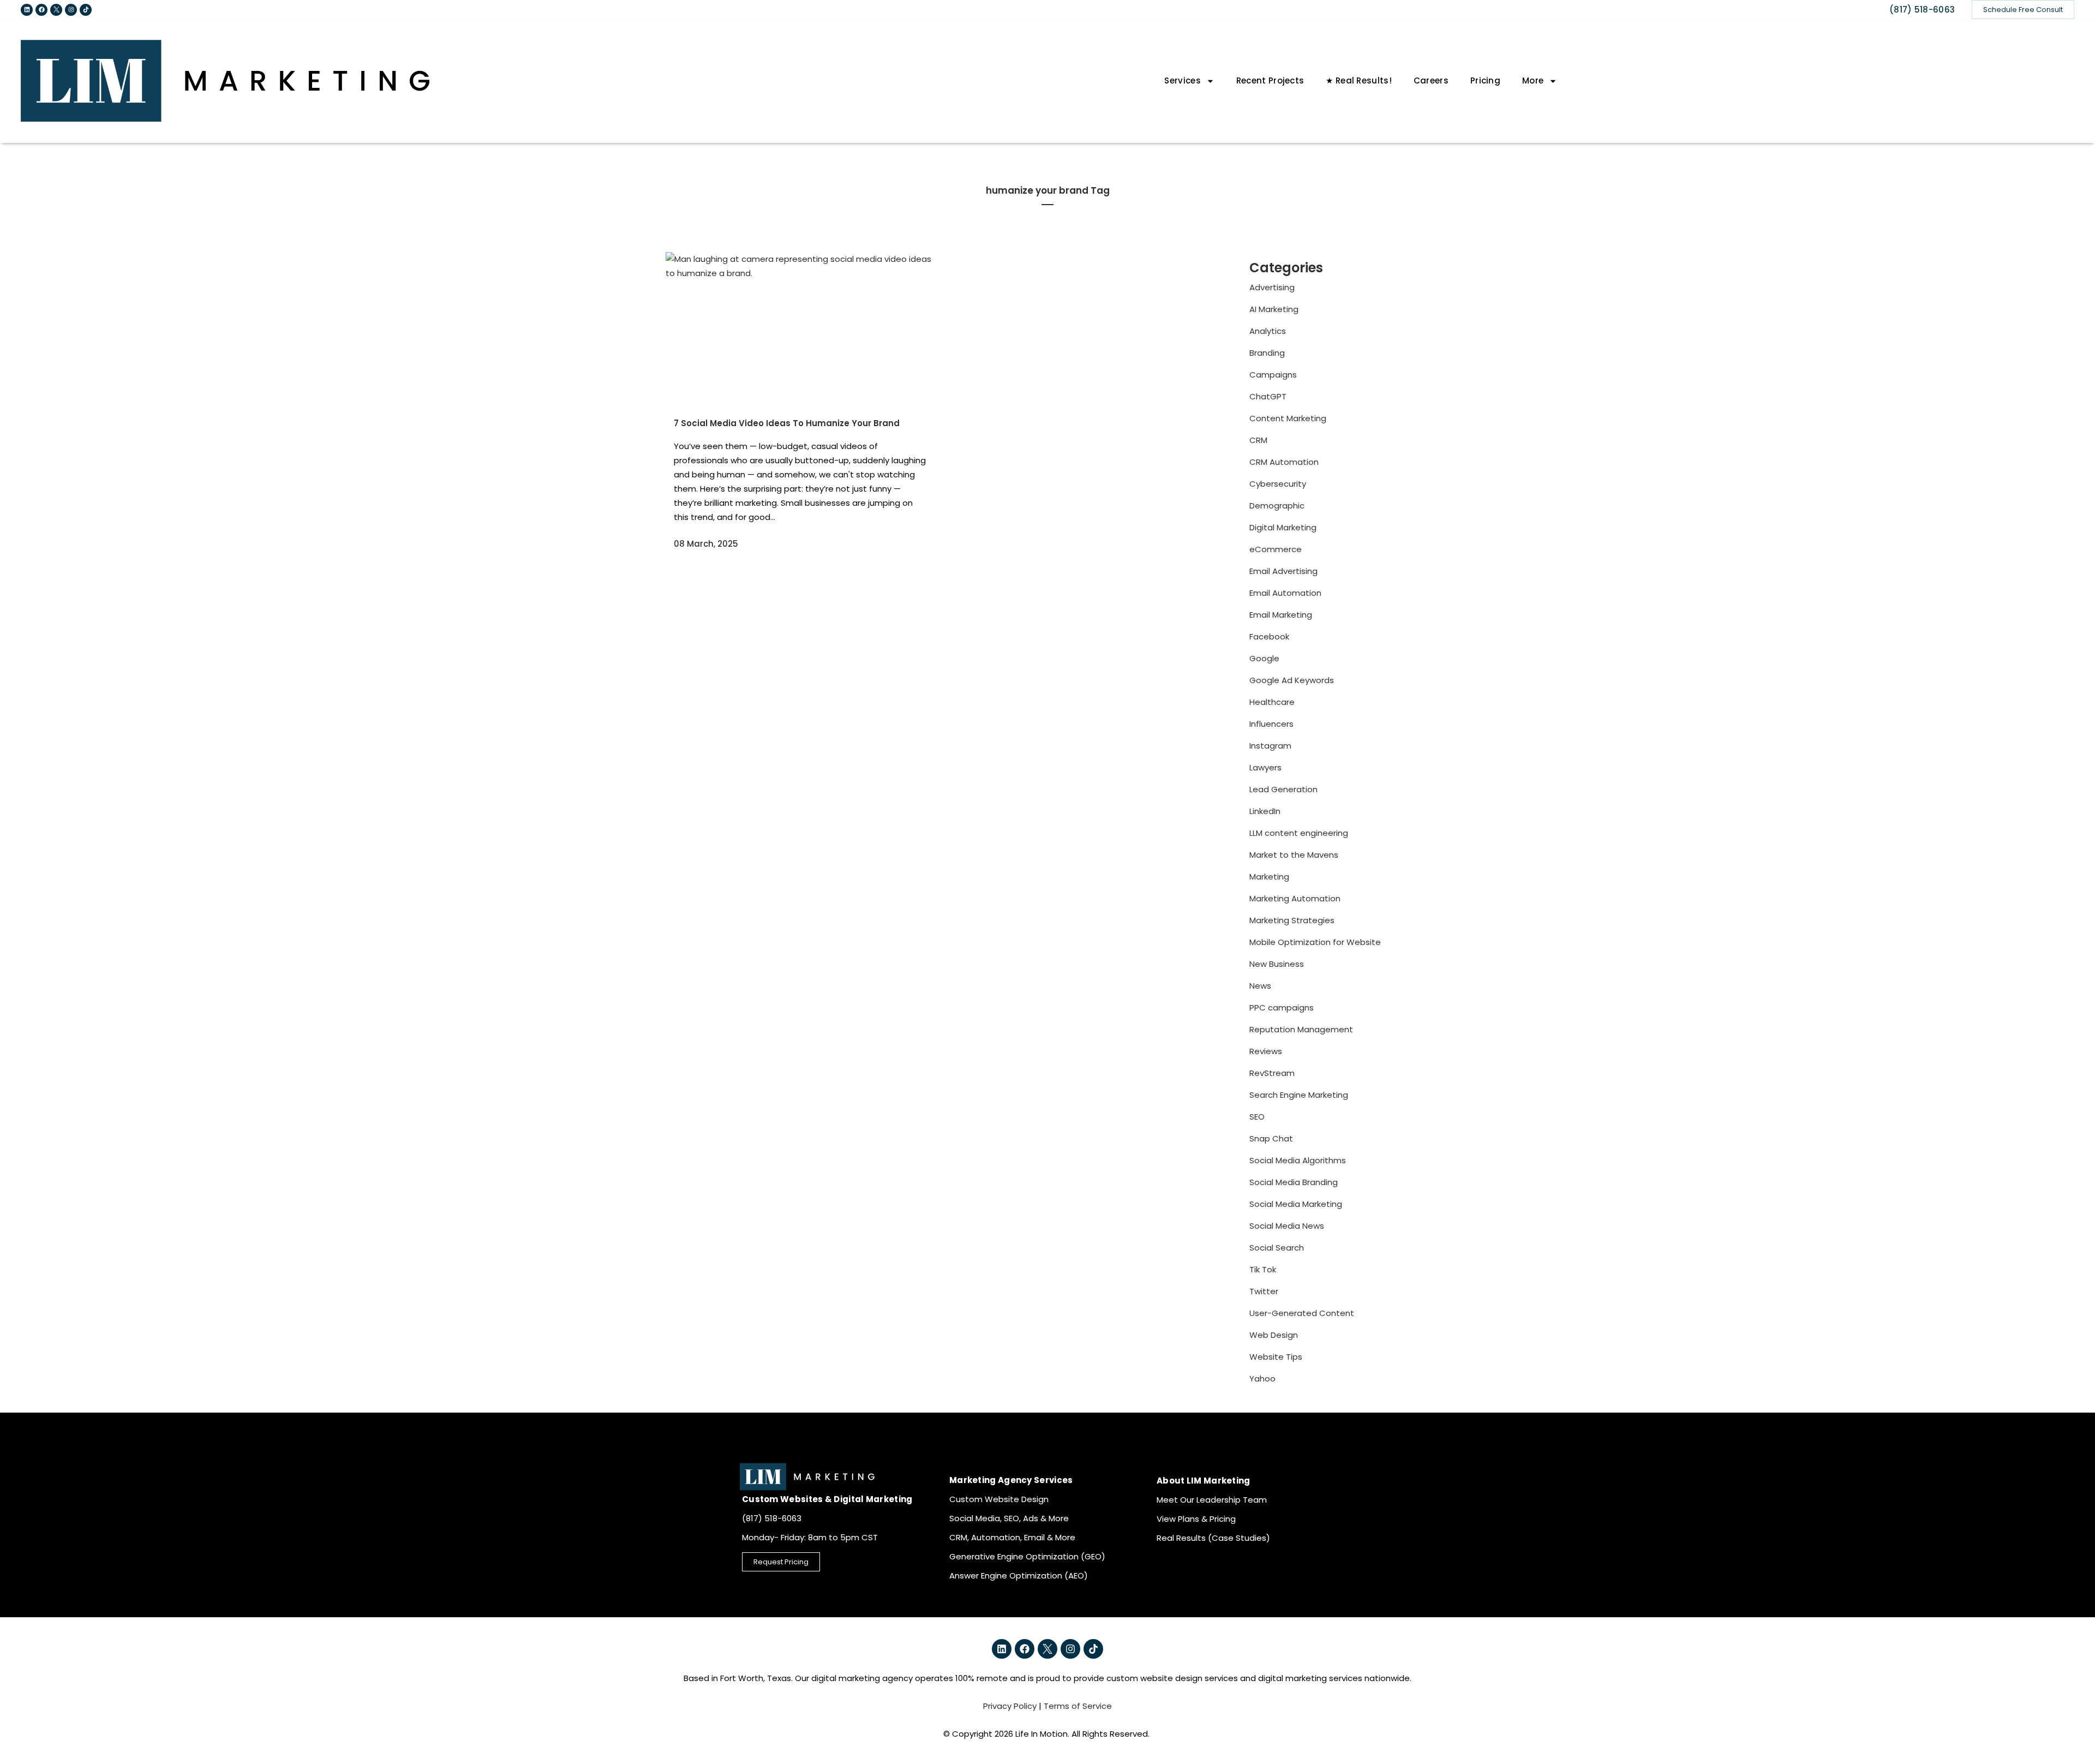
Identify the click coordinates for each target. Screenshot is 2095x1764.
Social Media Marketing (1296, 1204)
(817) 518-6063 (1922, 10)
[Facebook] (41, 10)
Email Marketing (1281, 615)
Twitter (1264, 1291)
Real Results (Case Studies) (1213, 1538)
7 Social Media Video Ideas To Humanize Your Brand (787, 423)
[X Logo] (56, 10)
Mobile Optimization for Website (1315, 942)
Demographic (1277, 506)
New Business (1277, 964)
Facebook (1269, 636)
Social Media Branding (1294, 1182)
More (1533, 80)
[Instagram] (71, 10)
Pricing (1485, 80)
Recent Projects (1270, 80)
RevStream (1272, 1073)
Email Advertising (1283, 571)
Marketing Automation (1295, 898)
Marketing (1269, 877)
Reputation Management (1301, 1029)
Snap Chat (1271, 1138)
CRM (1258, 440)
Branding (1267, 353)
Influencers (1271, 724)
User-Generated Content (1302, 1313)
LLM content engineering (1299, 833)
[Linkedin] (27, 10)
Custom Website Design (999, 1499)
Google (1264, 658)
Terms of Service (1078, 1706)
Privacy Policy (1010, 1706)
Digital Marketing (1283, 527)
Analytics (1268, 331)
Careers (1431, 80)
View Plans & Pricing (1196, 1519)
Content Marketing (1288, 418)
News (1260, 986)
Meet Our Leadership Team (1212, 1500)
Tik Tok (1263, 1269)
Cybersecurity (1278, 484)
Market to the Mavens (1294, 855)
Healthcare (1272, 702)
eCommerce (1276, 549)
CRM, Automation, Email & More (1012, 1537)
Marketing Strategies (1292, 920)
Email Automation (1285, 593)
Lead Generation (1283, 789)
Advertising (1272, 287)
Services (1182, 80)
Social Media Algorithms (1298, 1160)
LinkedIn (1265, 811)
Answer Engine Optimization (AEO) (1019, 1575)
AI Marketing (1274, 309)
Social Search (1277, 1248)
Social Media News (1287, 1226)
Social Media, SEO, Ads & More (1009, 1518)
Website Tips (1276, 1357)
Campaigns (1273, 375)
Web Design (1274, 1335)
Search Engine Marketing (1299, 1095)
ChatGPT (1268, 396)
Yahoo (1262, 1379)
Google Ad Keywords (1292, 680)
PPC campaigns (1282, 1007)
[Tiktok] (86, 10)
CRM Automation (1284, 462)
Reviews (1266, 1051)
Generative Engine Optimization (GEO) (1027, 1556)
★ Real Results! (1359, 80)
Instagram (1270, 746)
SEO (1257, 1117)
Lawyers (1265, 767)
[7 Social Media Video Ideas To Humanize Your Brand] (800, 328)
